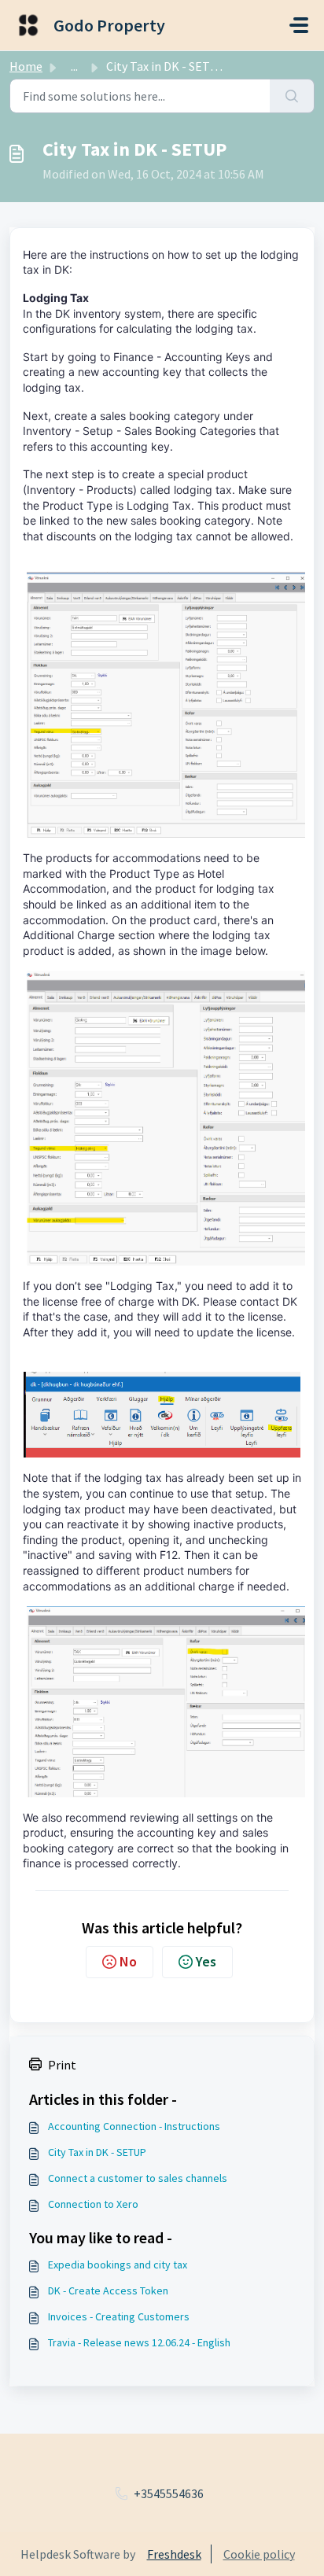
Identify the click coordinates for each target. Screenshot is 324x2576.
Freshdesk (174, 2554)
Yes (206, 1961)
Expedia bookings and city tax (118, 2265)
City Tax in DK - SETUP (97, 2152)
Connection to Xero (93, 2204)
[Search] (292, 96)
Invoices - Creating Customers (119, 2316)
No (128, 1961)
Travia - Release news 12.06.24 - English (139, 2342)
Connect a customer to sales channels (138, 2178)
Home (26, 66)
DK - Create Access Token (108, 2290)
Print (62, 2065)
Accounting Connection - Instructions (134, 2126)
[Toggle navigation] (299, 25)
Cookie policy (259, 2554)
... (74, 66)
